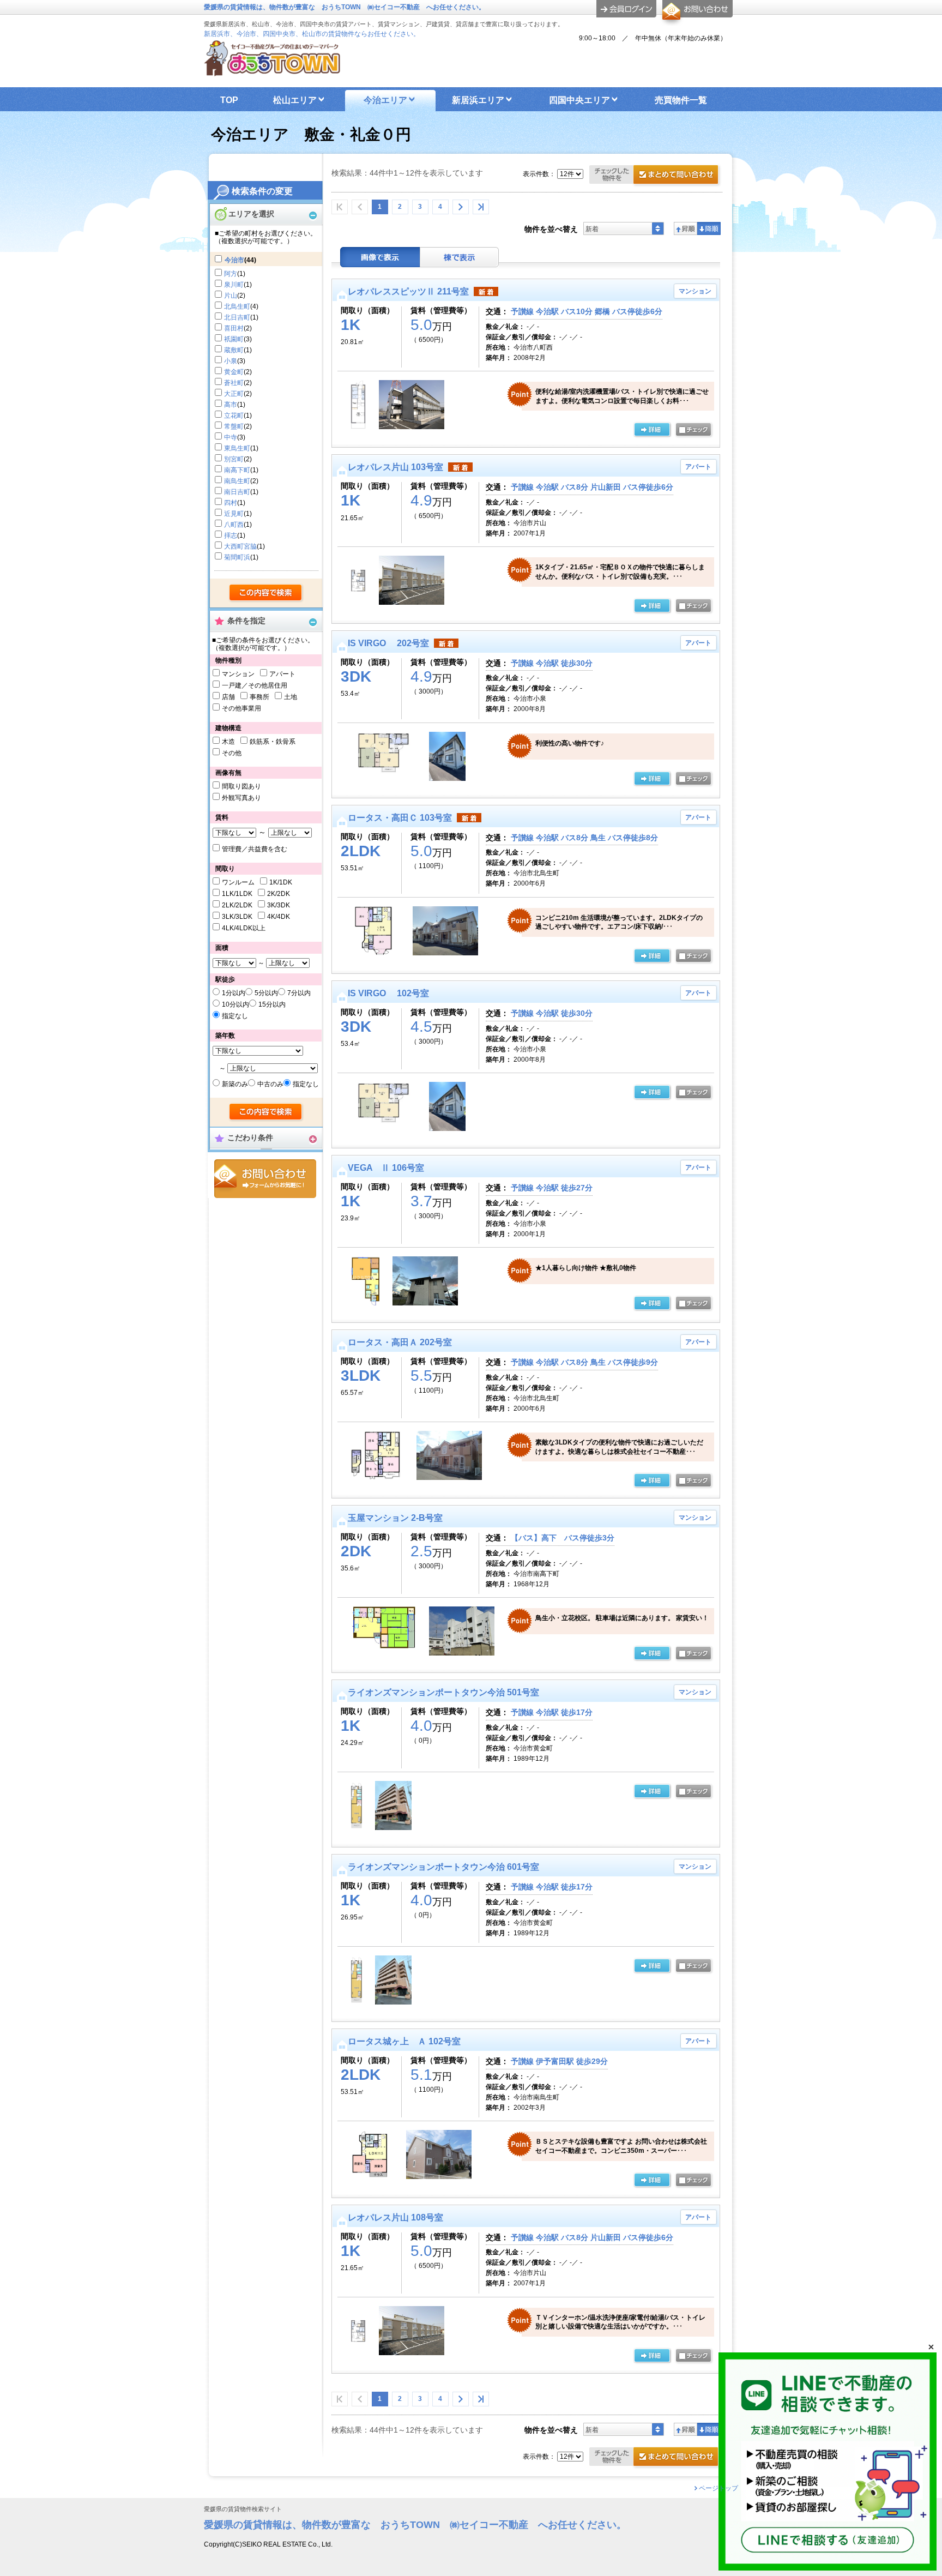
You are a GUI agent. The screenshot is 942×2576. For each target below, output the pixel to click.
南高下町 (237, 470)
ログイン (626, 9)
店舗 (228, 697)
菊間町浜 (237, 557)
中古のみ (270, 1084)
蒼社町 (234, 383)
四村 (231, 503)
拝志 (231, 535)
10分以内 (235, 1004)
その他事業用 (241, 708)
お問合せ (265, 1179)
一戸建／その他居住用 (255, 685)
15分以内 (272, 1004)
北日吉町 (237, 317)
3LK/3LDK (237, 917)
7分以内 (299, 993)
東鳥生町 (237, 448)
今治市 (234, 260)
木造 (228, 742)
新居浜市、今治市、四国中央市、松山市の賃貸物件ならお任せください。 (312, 34)
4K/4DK (279, 917)
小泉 (231, 361)
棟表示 (460, 257)
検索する (266, 593)
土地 (291, 697)
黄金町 (234, 372)
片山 (231, 296)
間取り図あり (241, 786)
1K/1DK (281, 882)
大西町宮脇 (240, 546)
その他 (232, 753)
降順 (709, 228)
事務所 (259, 697)
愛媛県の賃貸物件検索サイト (243, 2509)
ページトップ (718, 2488)
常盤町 (234, 426)
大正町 (234, 394)
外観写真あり (241, 798)
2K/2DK (279, 894)
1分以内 (234, 993)
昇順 (686, 228)
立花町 (234, 416)
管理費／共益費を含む (255, 849)
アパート (282, 674)
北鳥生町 (237, 306)
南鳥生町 (237, 481)
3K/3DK (279, 905)
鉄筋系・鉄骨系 (273, 742)
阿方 (231, 274)
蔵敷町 (234, 350)
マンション (238, 674)
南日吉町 (237, 492)
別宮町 (234, 459)
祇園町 (234, 339)
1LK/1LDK (237, 894)
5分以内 (266, 993)
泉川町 (234, 285)
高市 (231, 405)
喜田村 (234, 328)
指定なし (235, 1016)
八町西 (234, 525)
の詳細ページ (652, 430)
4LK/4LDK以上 (244, 928)
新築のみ (235, 1084)
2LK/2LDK (237, 905)
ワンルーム (238, 882)
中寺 (231, 437)
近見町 (234, 514)
